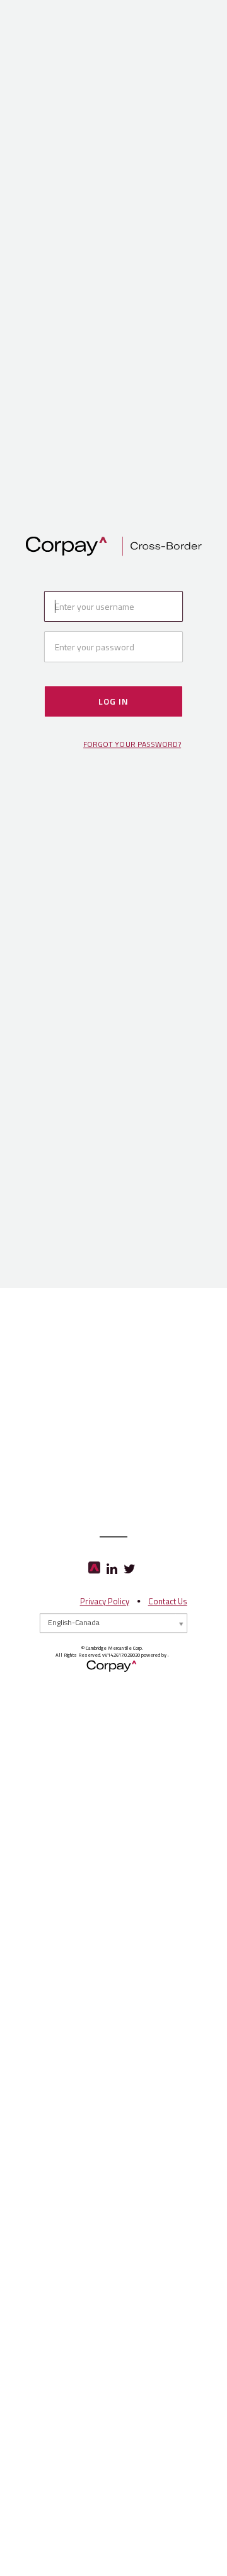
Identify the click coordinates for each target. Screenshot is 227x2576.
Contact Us (168, 1601)
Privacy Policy (105, 1601)
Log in (113, 701)
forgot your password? (132, 745)
